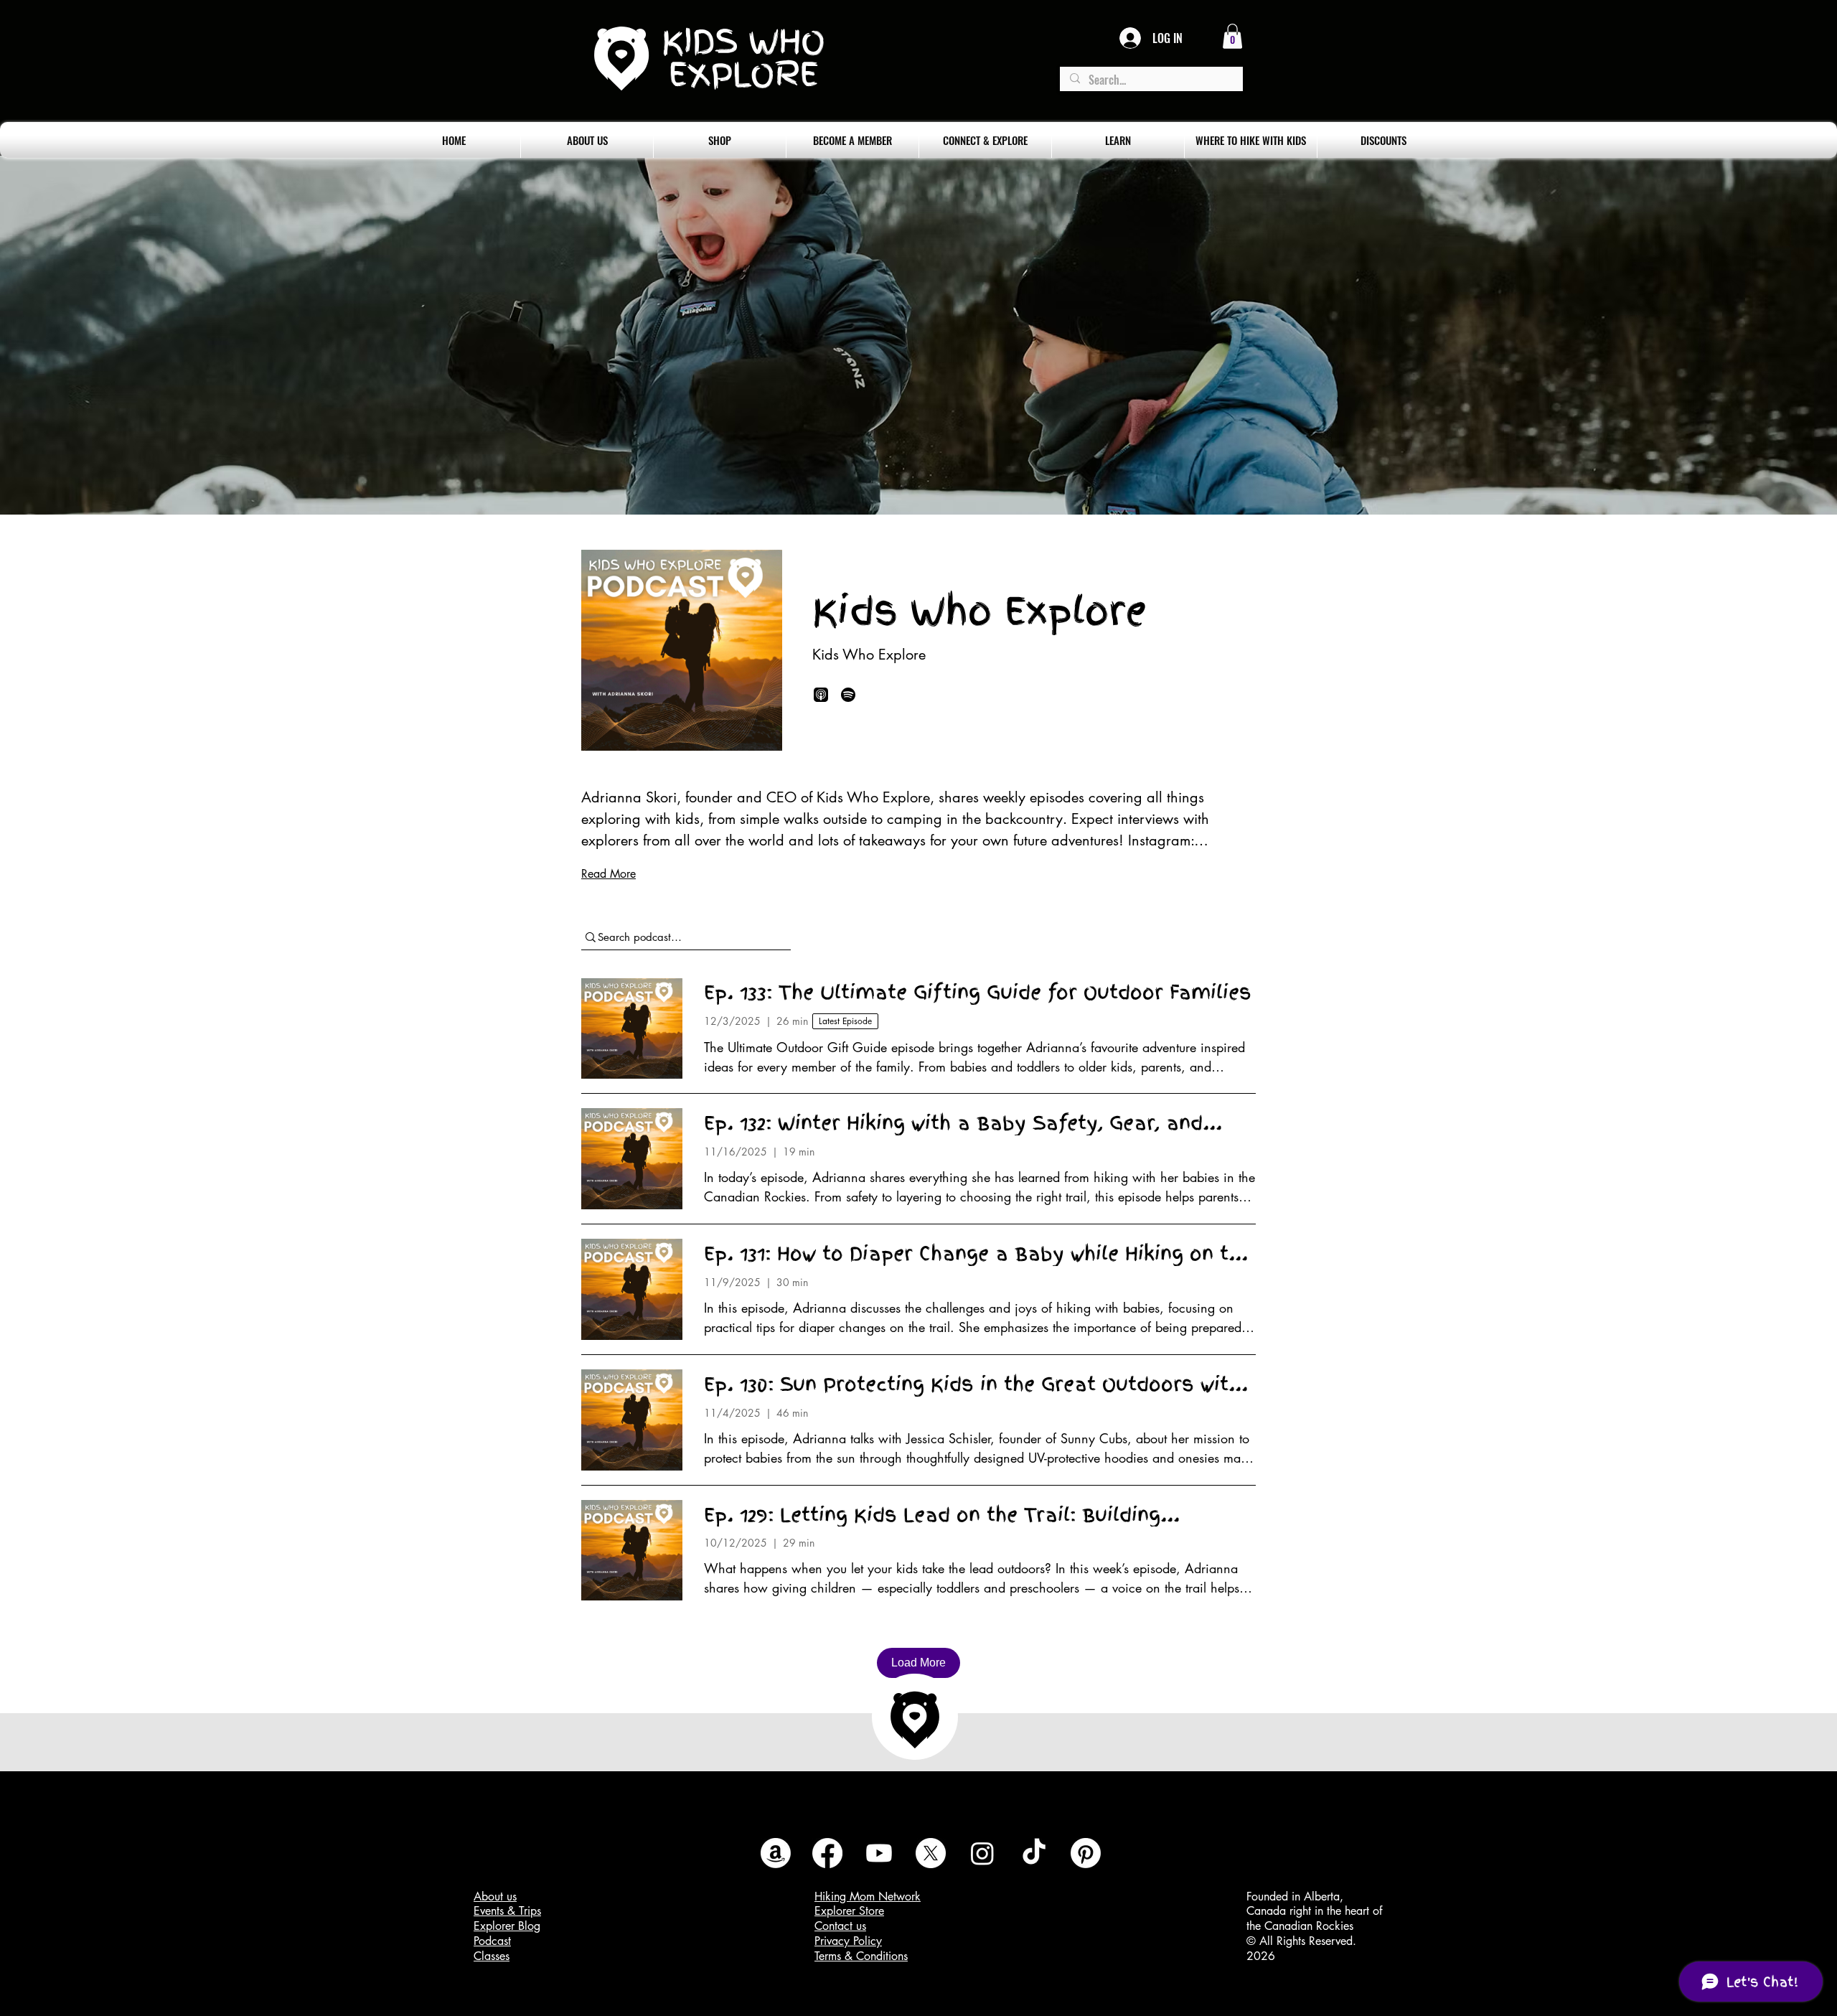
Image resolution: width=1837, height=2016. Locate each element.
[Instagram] (982, 1853)
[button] (1232, 36)
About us (495, 1897)
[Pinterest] (1086, 1853)
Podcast (492, 1941)
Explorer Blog (507, 1926)
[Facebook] (827, 1853)
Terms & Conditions (861, 1956)
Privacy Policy (848, 1941)
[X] (931, 1853)
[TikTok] (1034, 1853)
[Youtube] (879, 1853)
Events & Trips (507, 1911)
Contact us (840, 1926)
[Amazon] (776, 1853)
